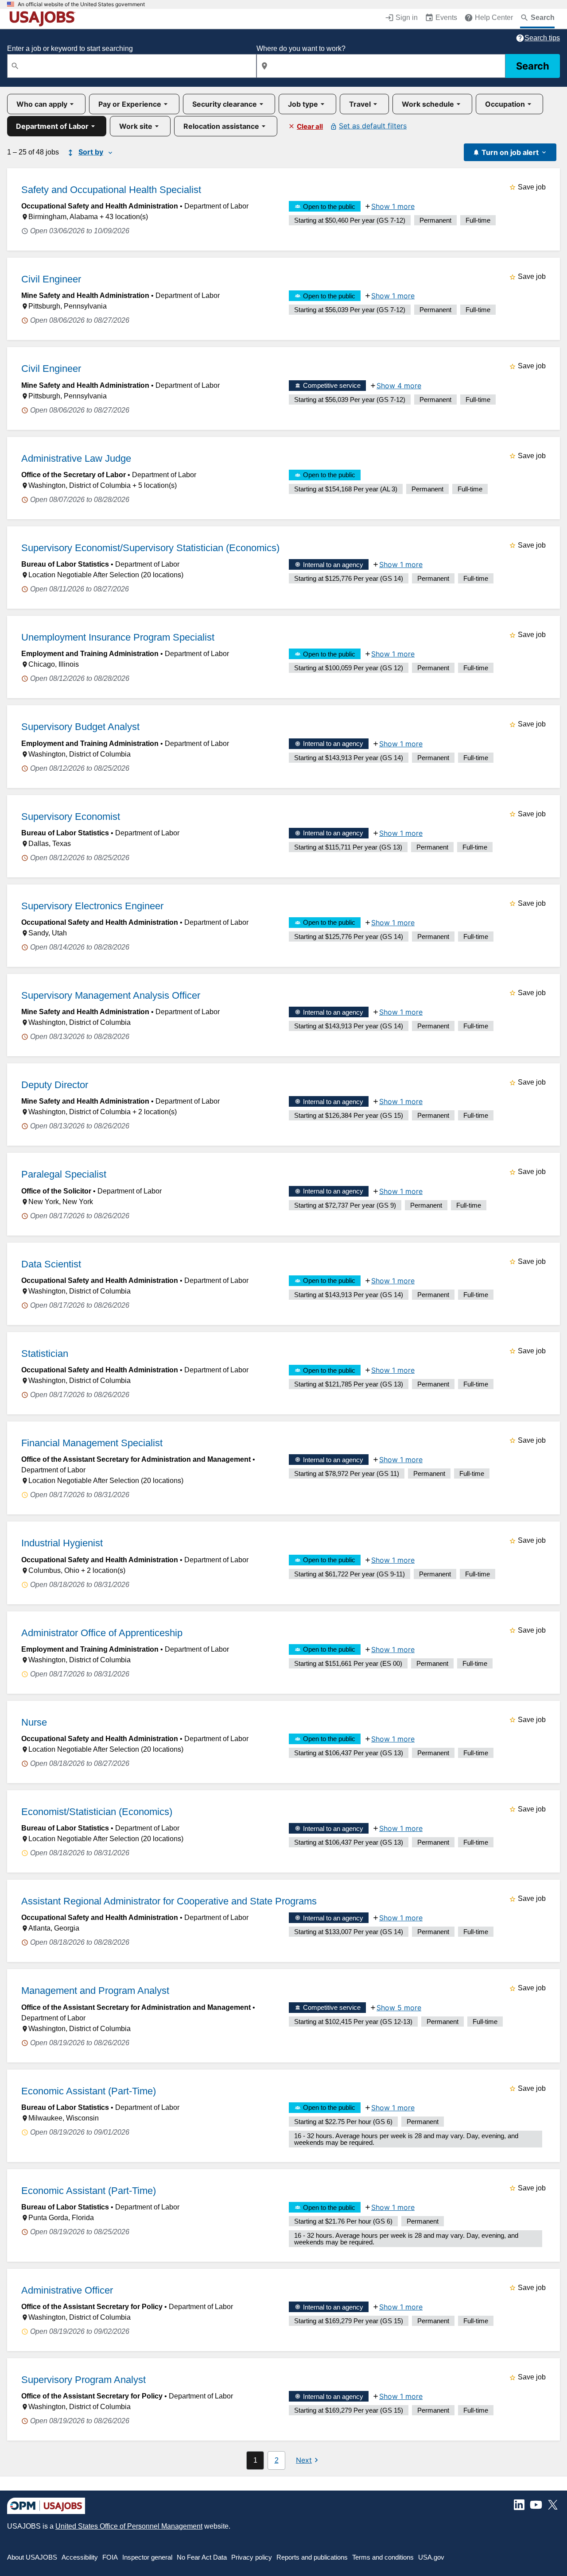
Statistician (45, 1354)
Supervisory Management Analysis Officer (111, 995)
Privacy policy (252, 2557)
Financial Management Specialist (92, 1443)
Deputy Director (55, 1085)
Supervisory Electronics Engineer (92, 906)
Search (533, 66)
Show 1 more (393, 206)
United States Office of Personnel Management (129, 2526)
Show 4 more (399, 386)
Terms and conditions (383, 2557)
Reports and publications (312, 2557)
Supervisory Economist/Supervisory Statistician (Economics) (150, 548)
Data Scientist (51, 1264)
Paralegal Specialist (64, 1174)
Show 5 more (399, 2008)
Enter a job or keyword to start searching (70, 48)
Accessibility (80, 2557)
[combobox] (132, 66)
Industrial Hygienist (62, 1543)
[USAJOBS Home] (44, 19)
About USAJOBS (32, 2557)
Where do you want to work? (301, 48)
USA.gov (431, 2557)
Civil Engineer (51, 279)
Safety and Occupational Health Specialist (111, 190)
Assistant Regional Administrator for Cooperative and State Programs (169, 1901)
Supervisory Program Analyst (83, 2380)
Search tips (542, 38)
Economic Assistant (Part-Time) (89, 2091)
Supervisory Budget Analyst (80, 727)
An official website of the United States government (81, 4)
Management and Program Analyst (95, 1991)
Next (304, 2460)
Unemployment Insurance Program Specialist (118, 637)
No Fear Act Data (202, 2557)
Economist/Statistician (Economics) (97, 1812)
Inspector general (147, 2557)
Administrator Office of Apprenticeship (102, 1633)
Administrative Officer (67, 2290)
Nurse (34, 1722)
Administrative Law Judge (76, 458)
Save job (532, 187)
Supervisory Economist (71, 817)
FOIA (110, 2557)
